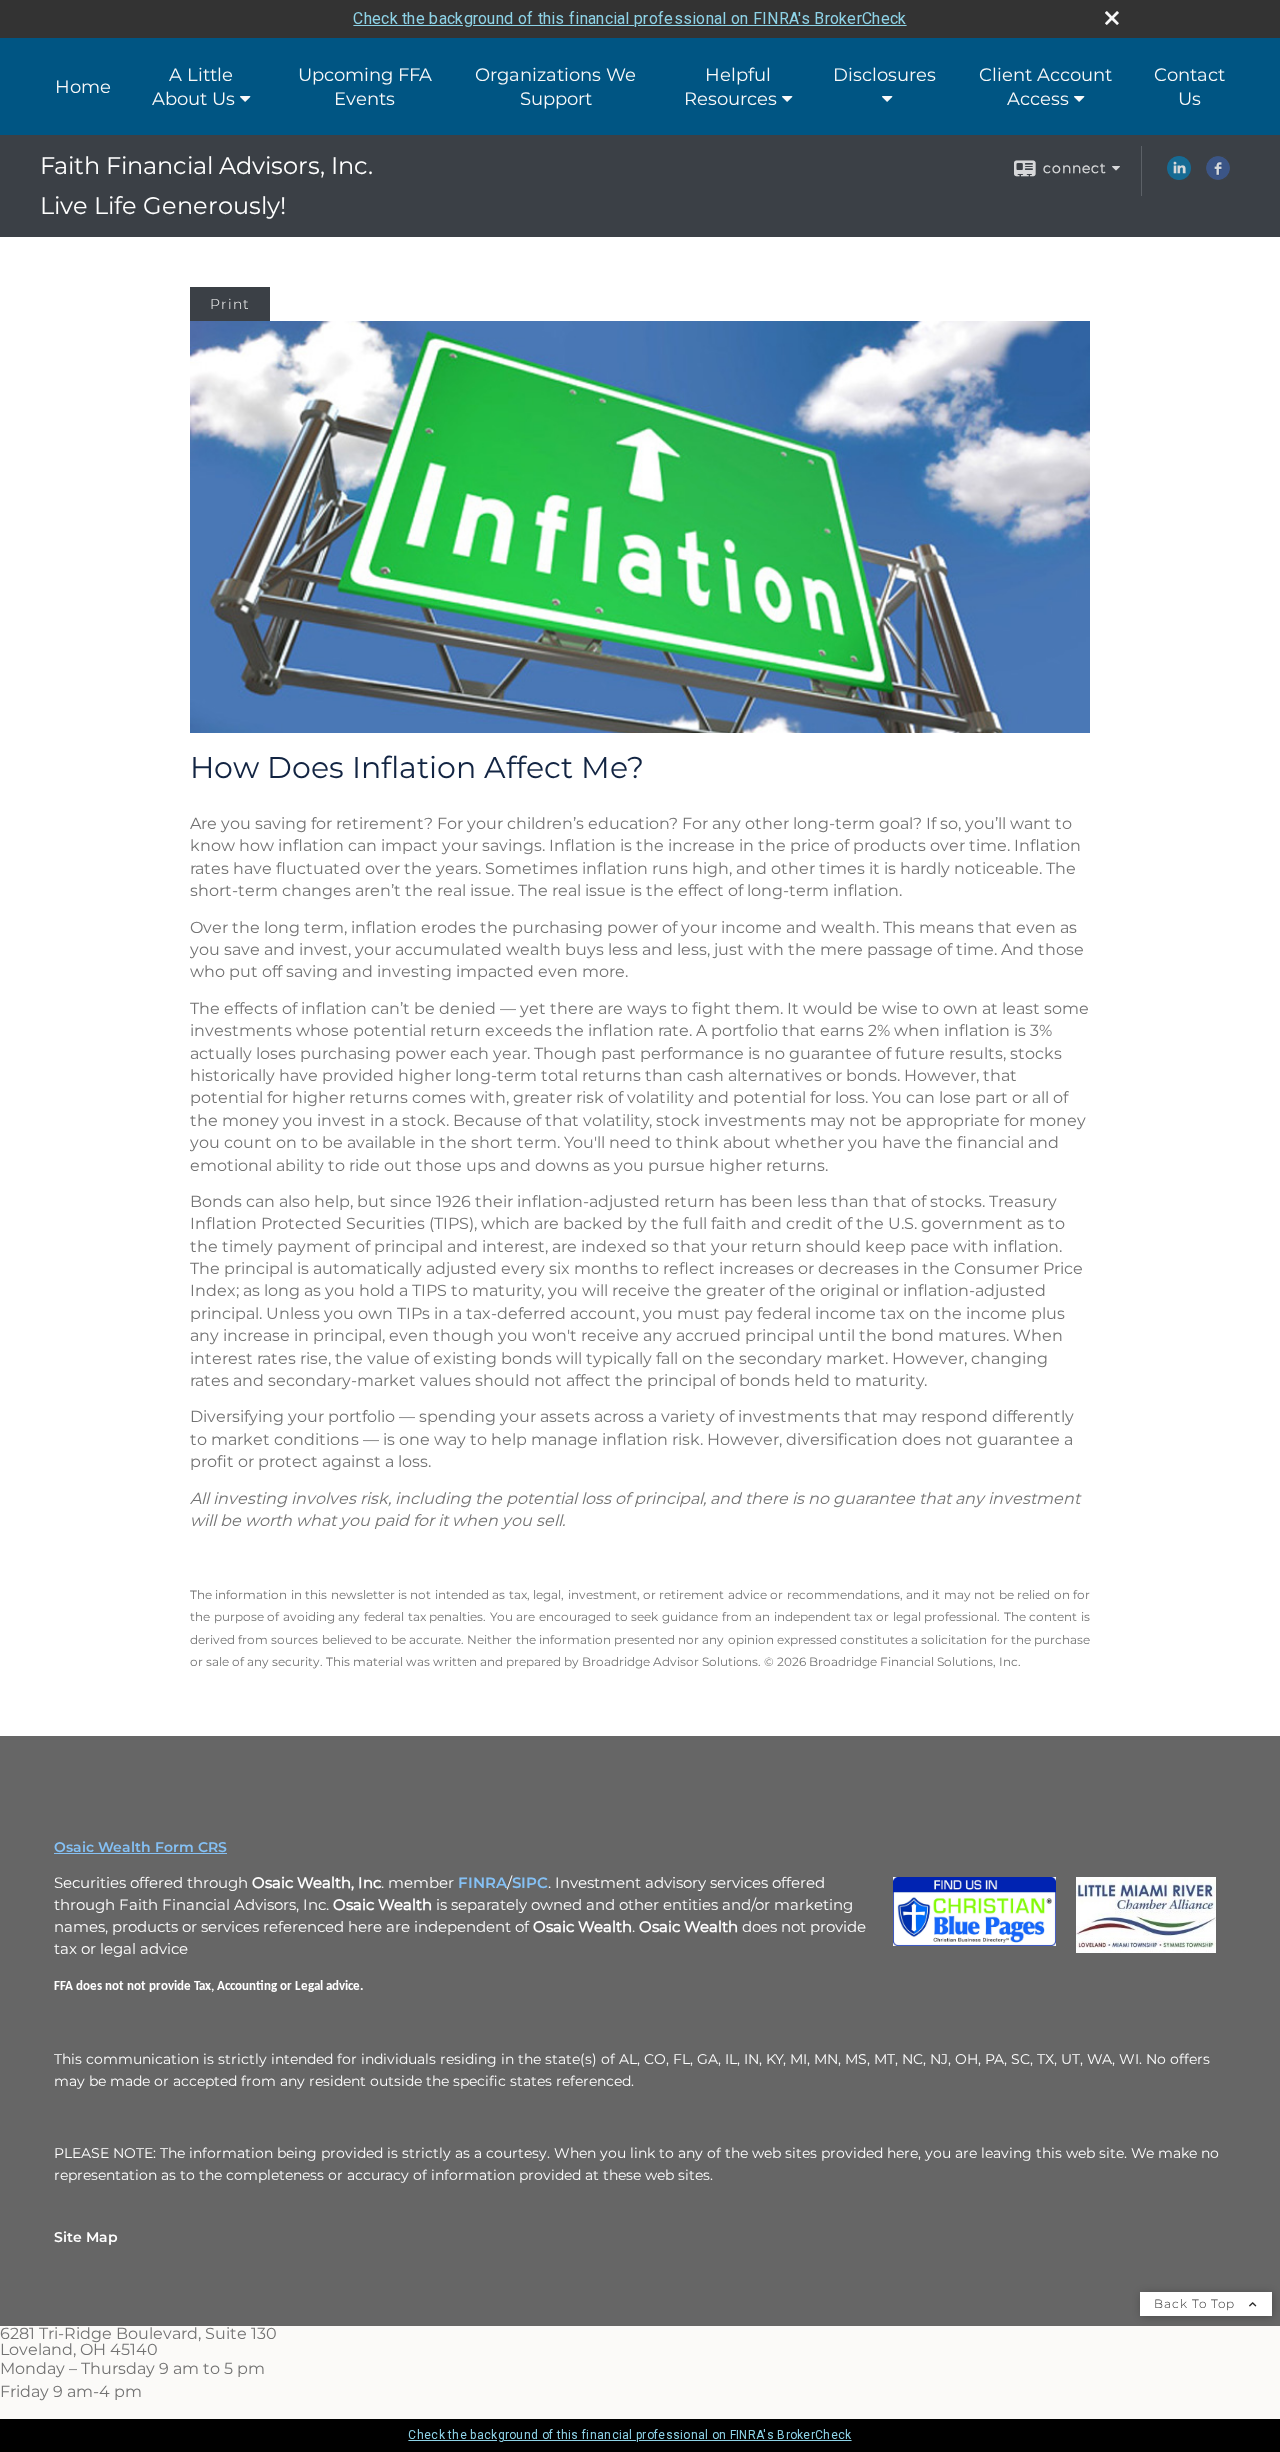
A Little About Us (193, 87)
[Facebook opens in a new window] (1218, 175)
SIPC (530, 1883)
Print (230, 304)
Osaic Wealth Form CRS (140, 1847)
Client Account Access (1045, 87)
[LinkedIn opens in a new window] (1179, 175)
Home (83, 87)
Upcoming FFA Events (365, 87)
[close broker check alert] (1112, 18)
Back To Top (1196, 2303)
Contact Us (1189, 87)
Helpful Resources (730, 87)
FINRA (482, 1883)
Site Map (86, 2237)
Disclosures (884, 75)
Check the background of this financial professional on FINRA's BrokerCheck (629, 18)
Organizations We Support (555, 87)
